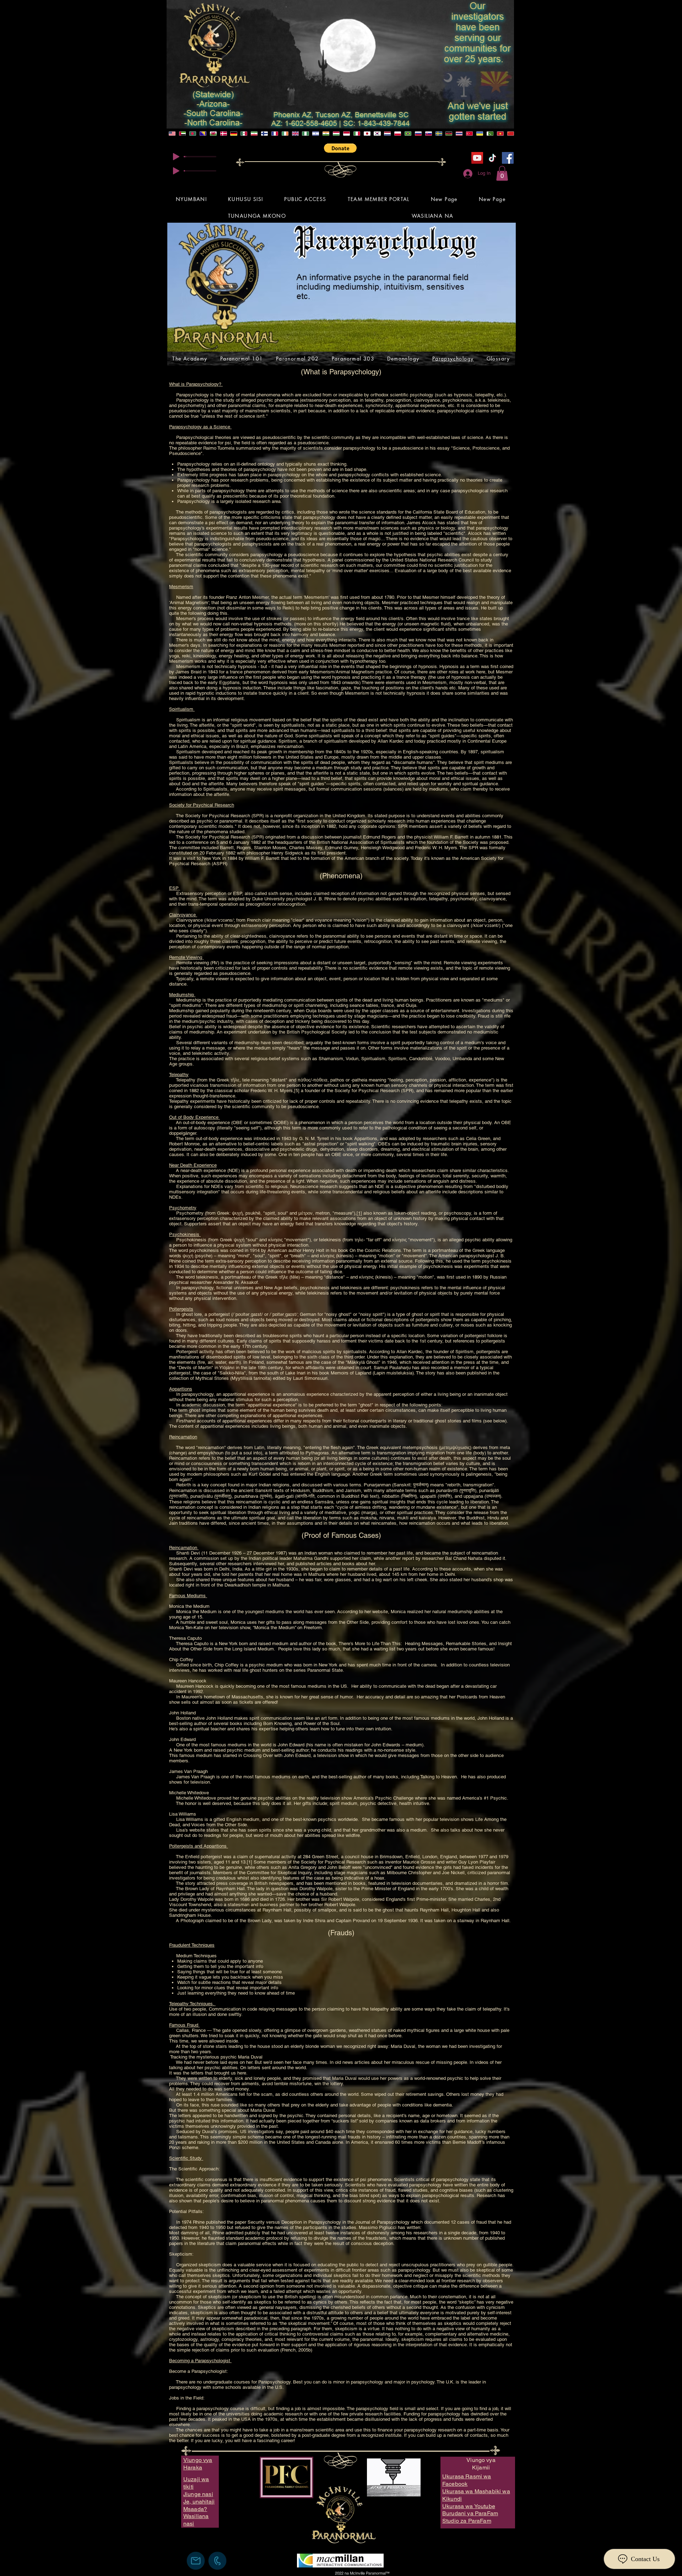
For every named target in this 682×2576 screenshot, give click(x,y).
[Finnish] (264, 134)
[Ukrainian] (480, 134)
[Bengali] (193, 134)
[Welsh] (213, 134)
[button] (340, 148)
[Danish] (223, 134)
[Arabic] (182, 134)
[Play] (176, 157)
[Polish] (398, 134)
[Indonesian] (346, 134)
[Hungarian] (336, 134)
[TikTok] (492, 158)
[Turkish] (469, 134)
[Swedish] (439, 134)
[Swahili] (449, 134)
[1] (359, 1213)
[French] (275, 134)
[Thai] (459, 134)
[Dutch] (387, 134)
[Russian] (418, 134)
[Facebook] (508, 158)
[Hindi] (326, 134)
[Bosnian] (203, 134)
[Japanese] (367, 134)
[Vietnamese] (500, 134)
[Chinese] (510, 134)
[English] (172, 134)
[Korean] (377, 134)
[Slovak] (428, 134)
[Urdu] (490, 134)
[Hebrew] (316, 134)
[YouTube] (477, 158)
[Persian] (254, 134)
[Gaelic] (295, 134)
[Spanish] (244, 134)
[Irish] (285, 134)
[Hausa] (305, 134)
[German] (234, 134)
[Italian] (356, 134)
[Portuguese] (408, 134)
